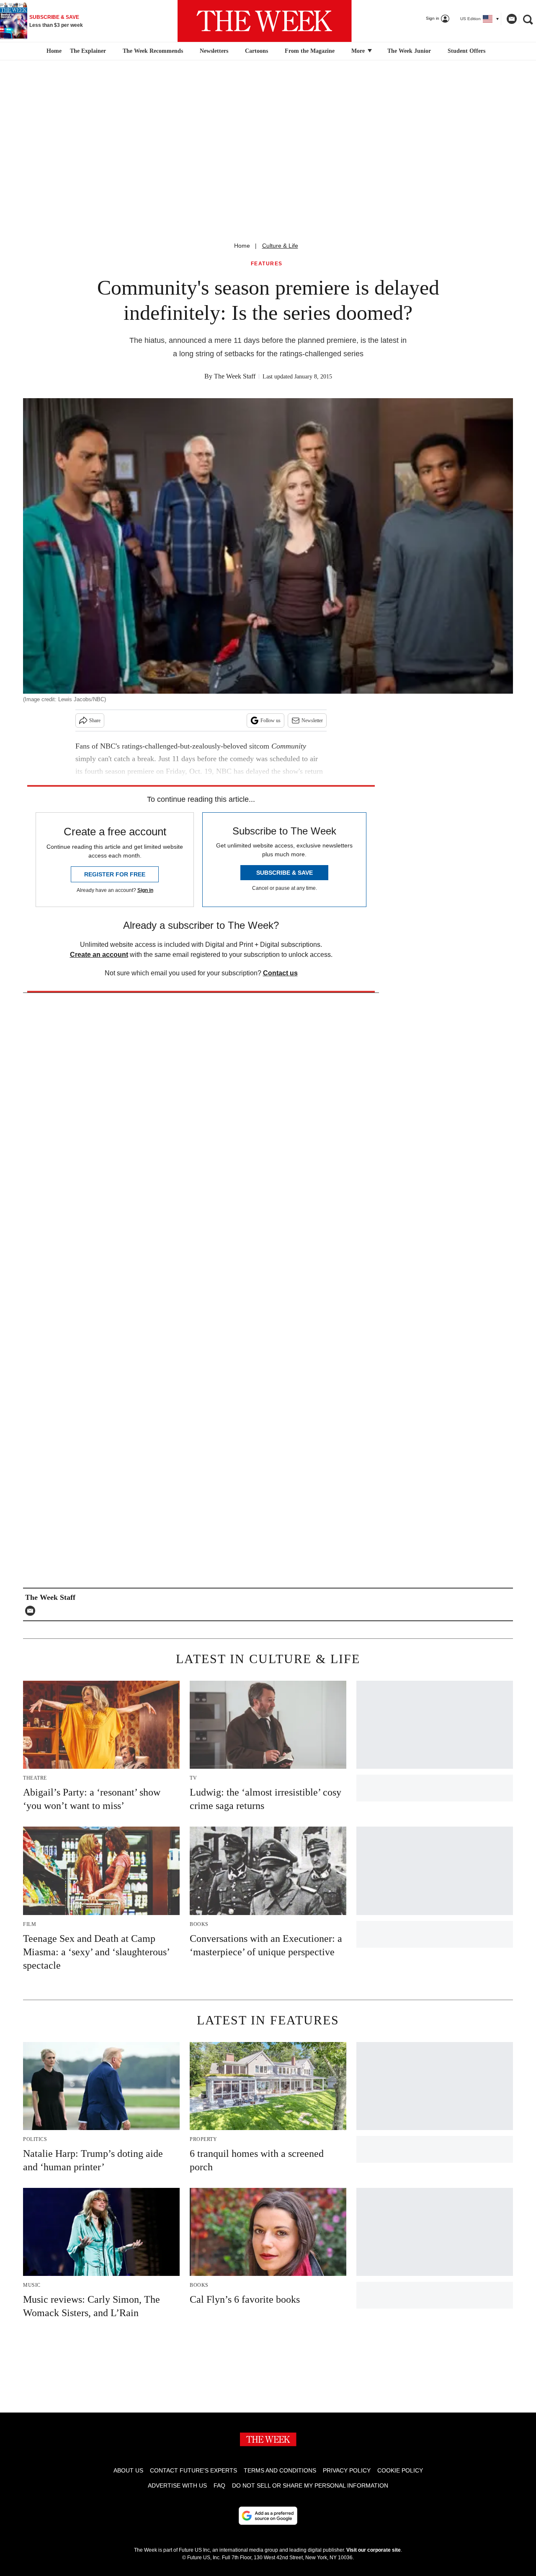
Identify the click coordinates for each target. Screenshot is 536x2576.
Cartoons (256, 51)
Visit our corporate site (374, 2550)
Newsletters (214, 51)
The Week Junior (409, 51)
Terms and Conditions (280, 2470)
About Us (128, 2470)
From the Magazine (310, 51)
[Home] (53, 51)
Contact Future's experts (193, 2470)
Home (242, 246)
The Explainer (88, 51)
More (359, 51)
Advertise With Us (177, 2485)
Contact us (280, 973)
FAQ (219, 2485)
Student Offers (466, 51)
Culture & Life (280, 246)
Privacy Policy (347, 2470)
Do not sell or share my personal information (310, 2485)
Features (267, 264)
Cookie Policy (400, 2470)
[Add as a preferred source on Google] (268, 2516)
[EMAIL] (32, 1611)
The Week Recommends (153, 51)
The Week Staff (235, 376)
